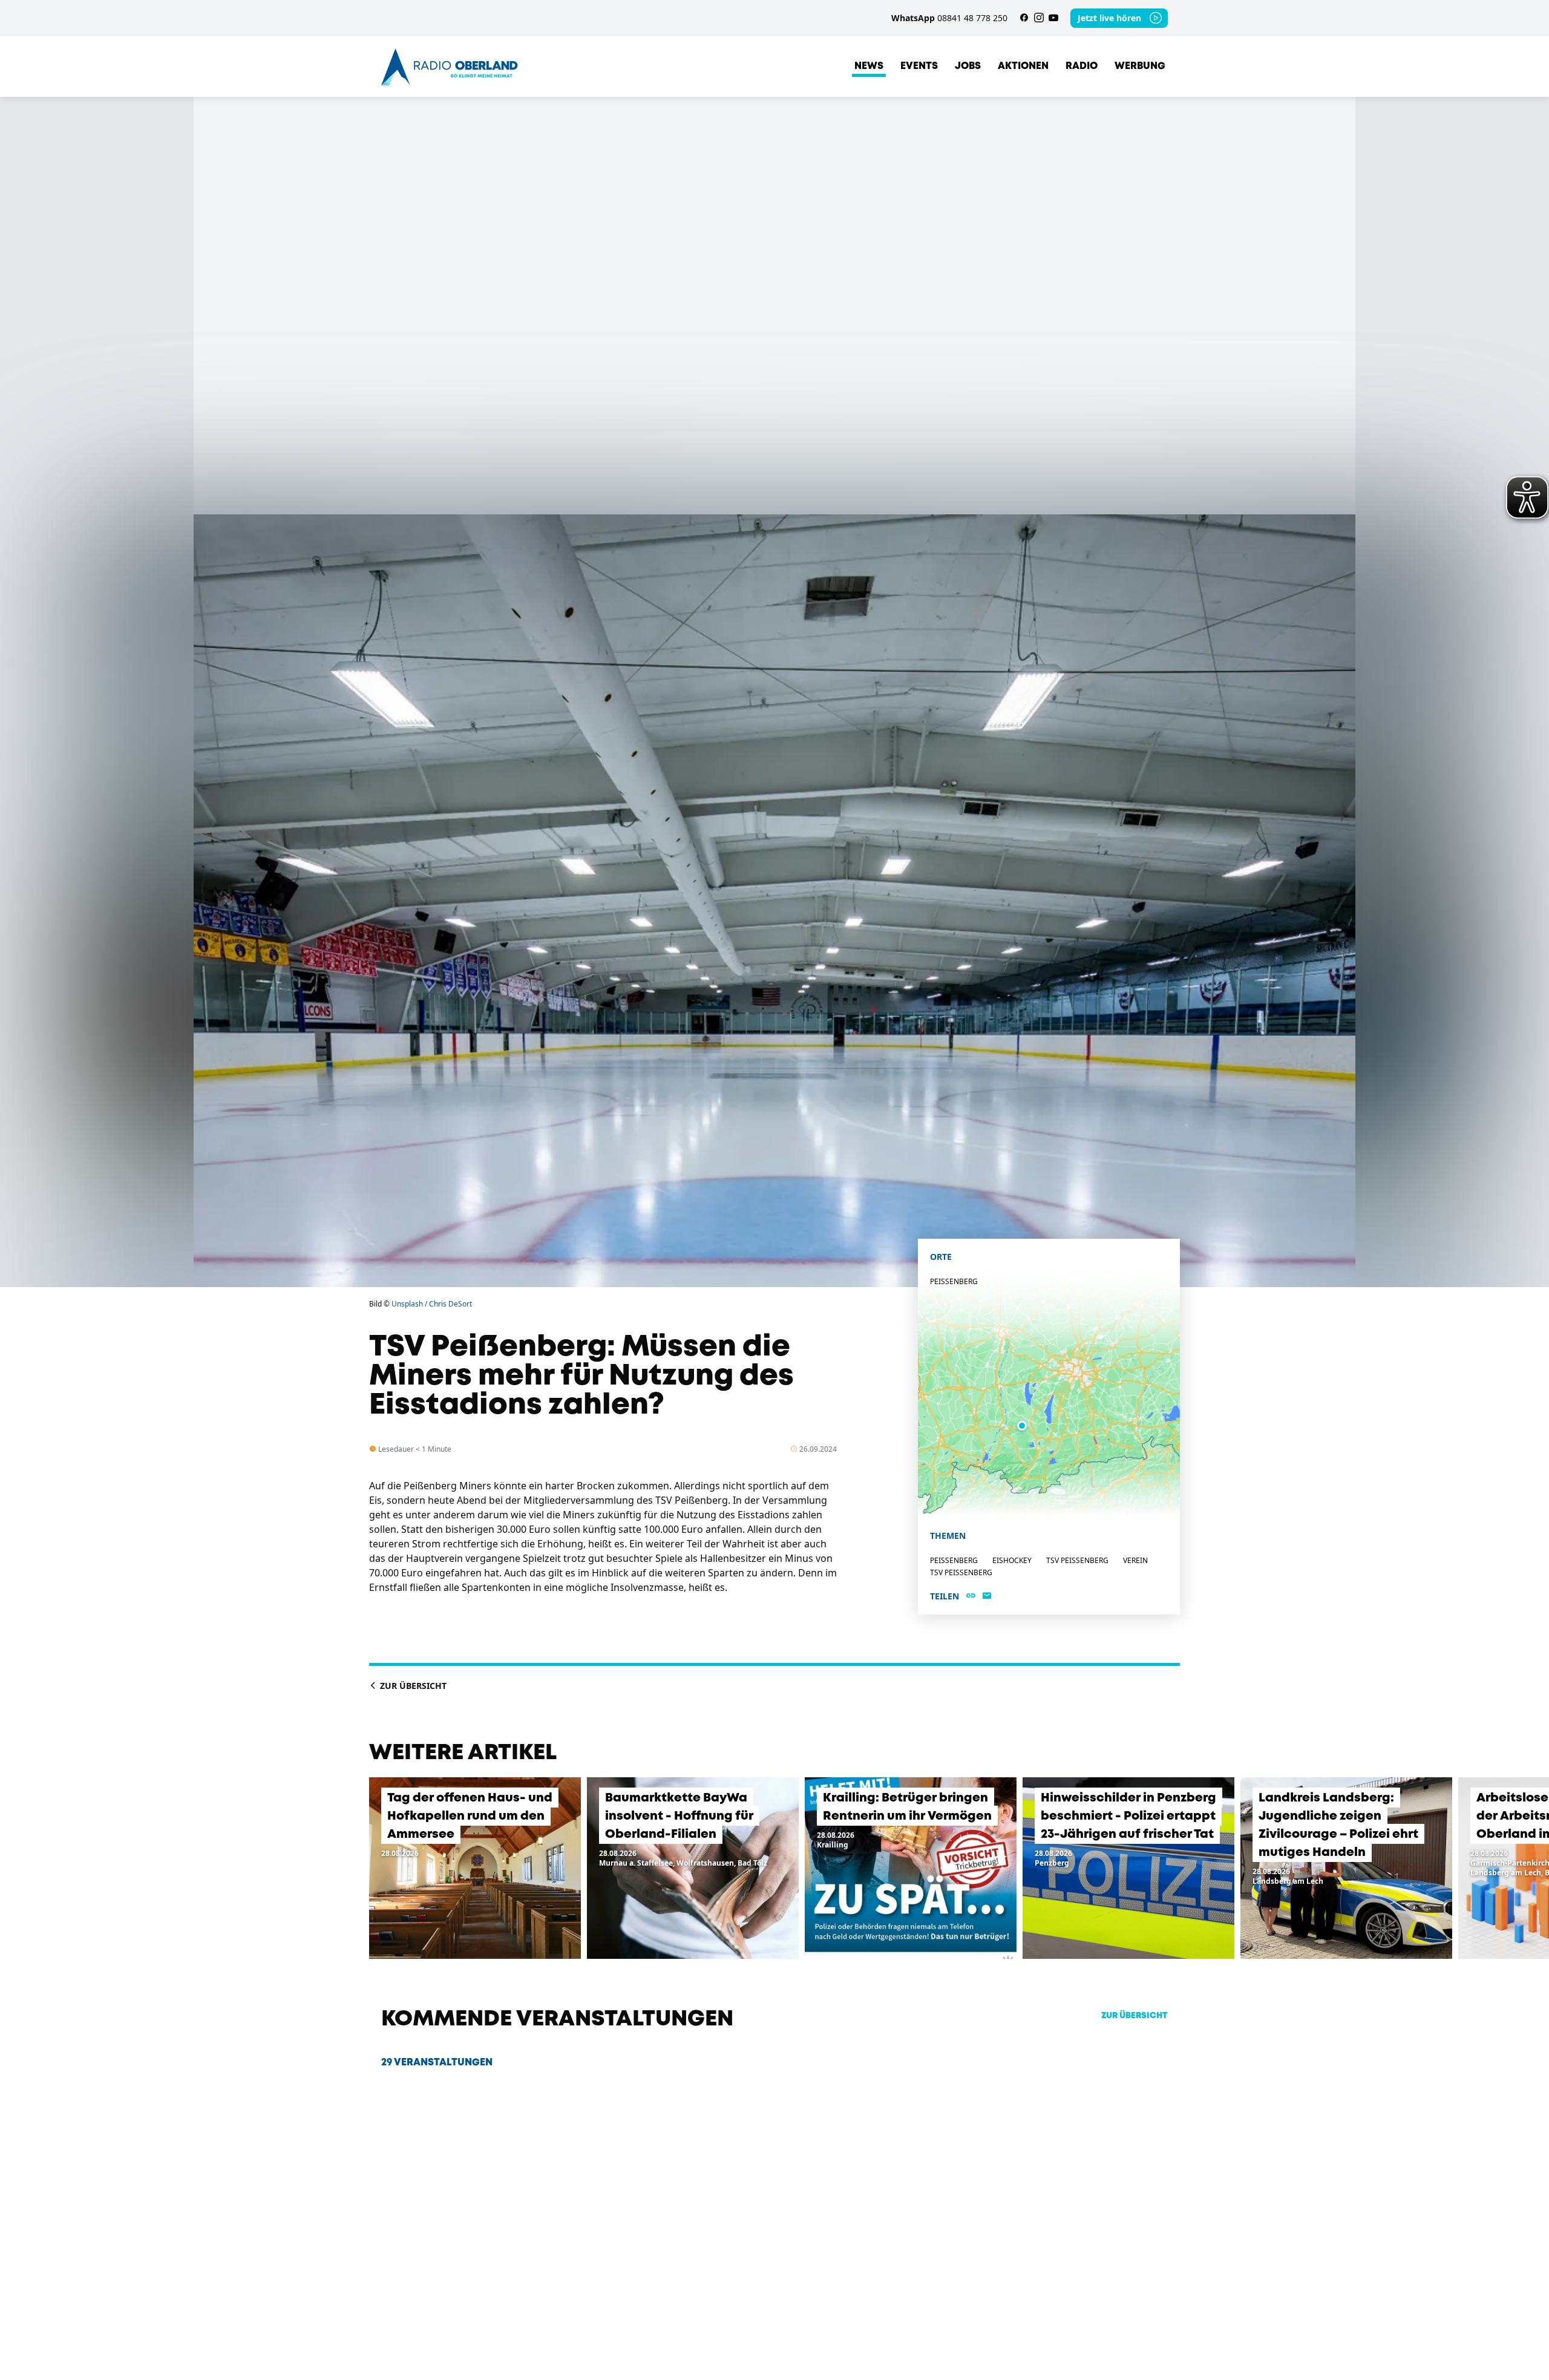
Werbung (1140, 66)
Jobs (968, 66)
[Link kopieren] (971, 1596)
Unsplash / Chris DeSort (432, 1304)
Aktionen (1023, 66)
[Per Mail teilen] (987, 1596)
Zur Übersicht (412, 1686)
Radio (1082, 66)
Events (919, 66)
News (869, 66)
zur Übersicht (1135, 2016)
